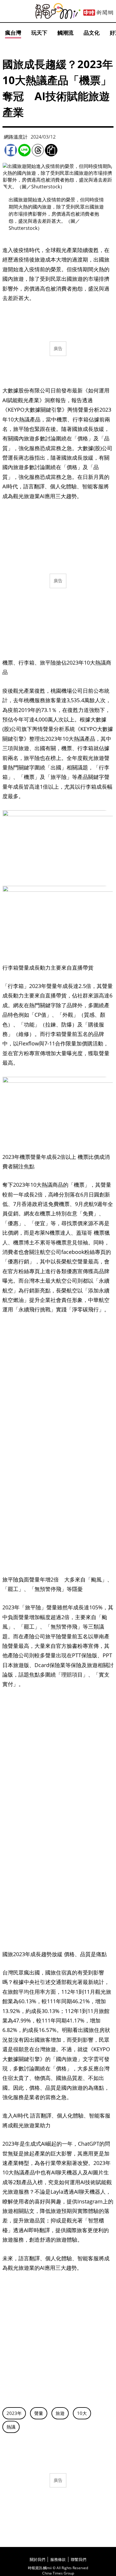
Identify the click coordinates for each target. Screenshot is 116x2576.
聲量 (39, 2413)
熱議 (11, 2427)
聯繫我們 (79, 2559)
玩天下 (39, 33)
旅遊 (60, 2413)
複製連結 (51, 150)
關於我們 (37, 2559)
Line (24, 150)
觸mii (58, 11)
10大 (82, 2413)
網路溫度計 (16, 137)
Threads (38, 150)
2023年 (14, 2413)
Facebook (11, 150)
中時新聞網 (98, 13)
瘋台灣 (13, 33)
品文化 (92, 33)
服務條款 (58, 2559)
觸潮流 (65, 33)
